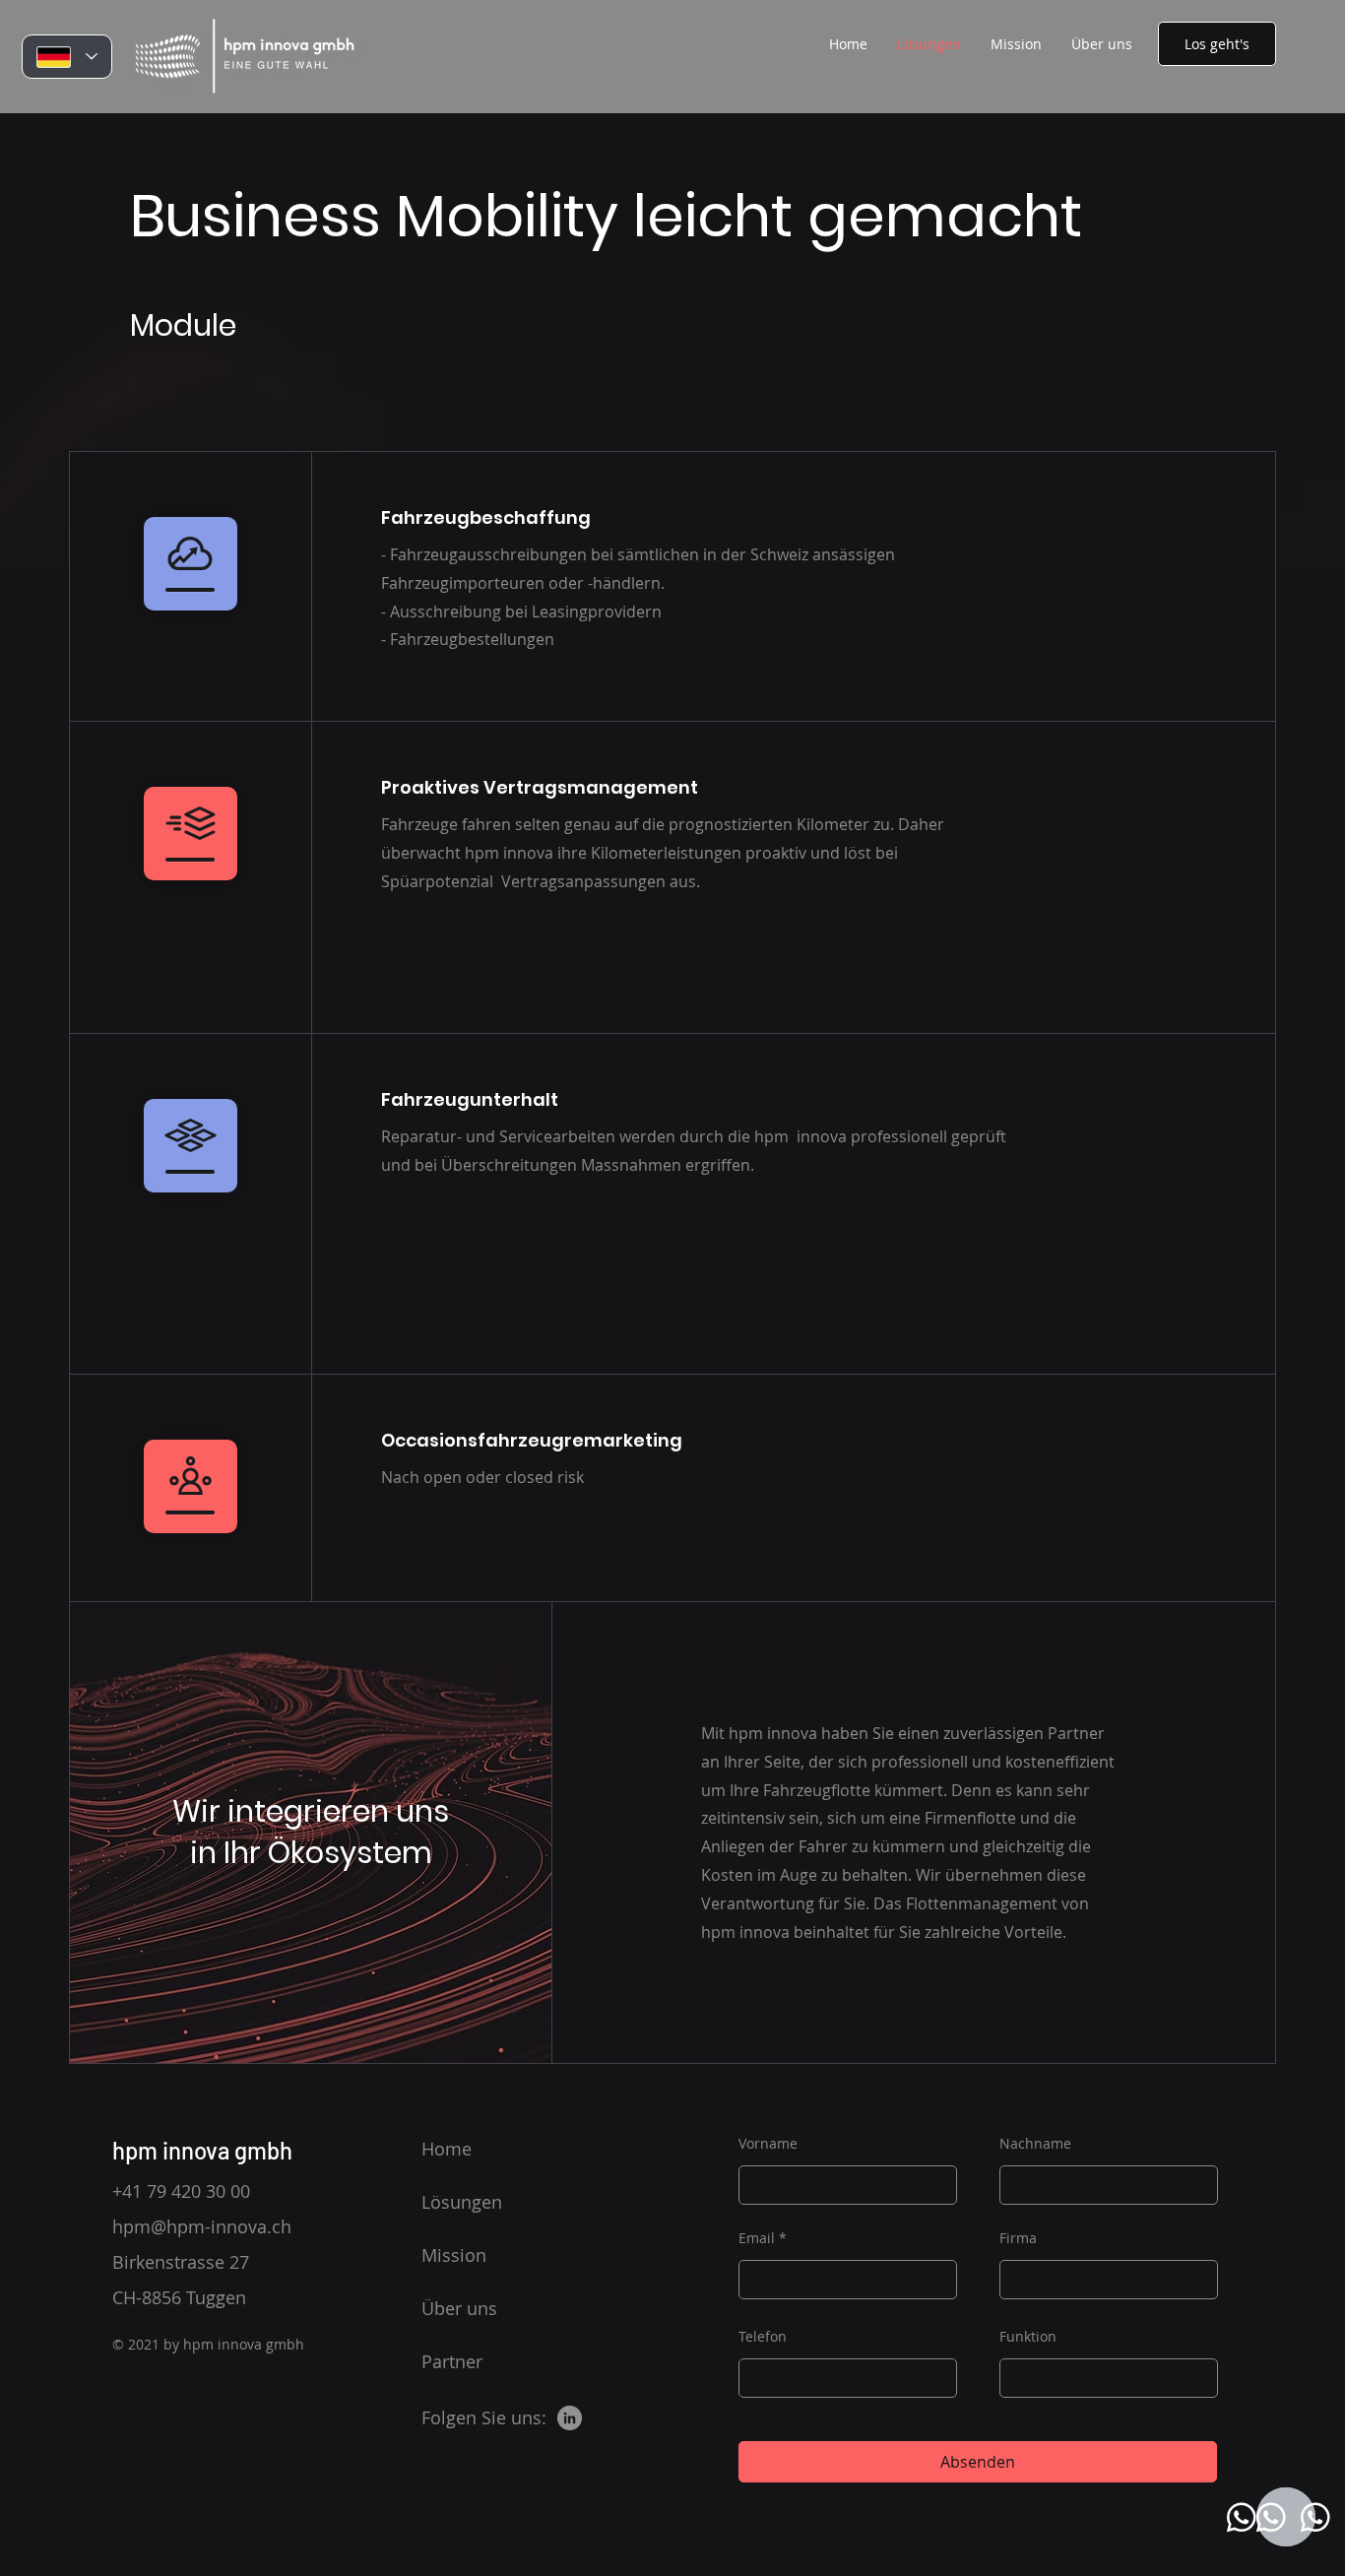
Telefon (763, 2337)
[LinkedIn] (570, 2418)
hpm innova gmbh (202, 2150)
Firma (1018, 2238)
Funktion (1028, 2337)
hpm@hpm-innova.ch (202, 2226)
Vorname (768, 2144)
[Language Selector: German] (67, 57)
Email (757, 2238)
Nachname (1035, 2144)
